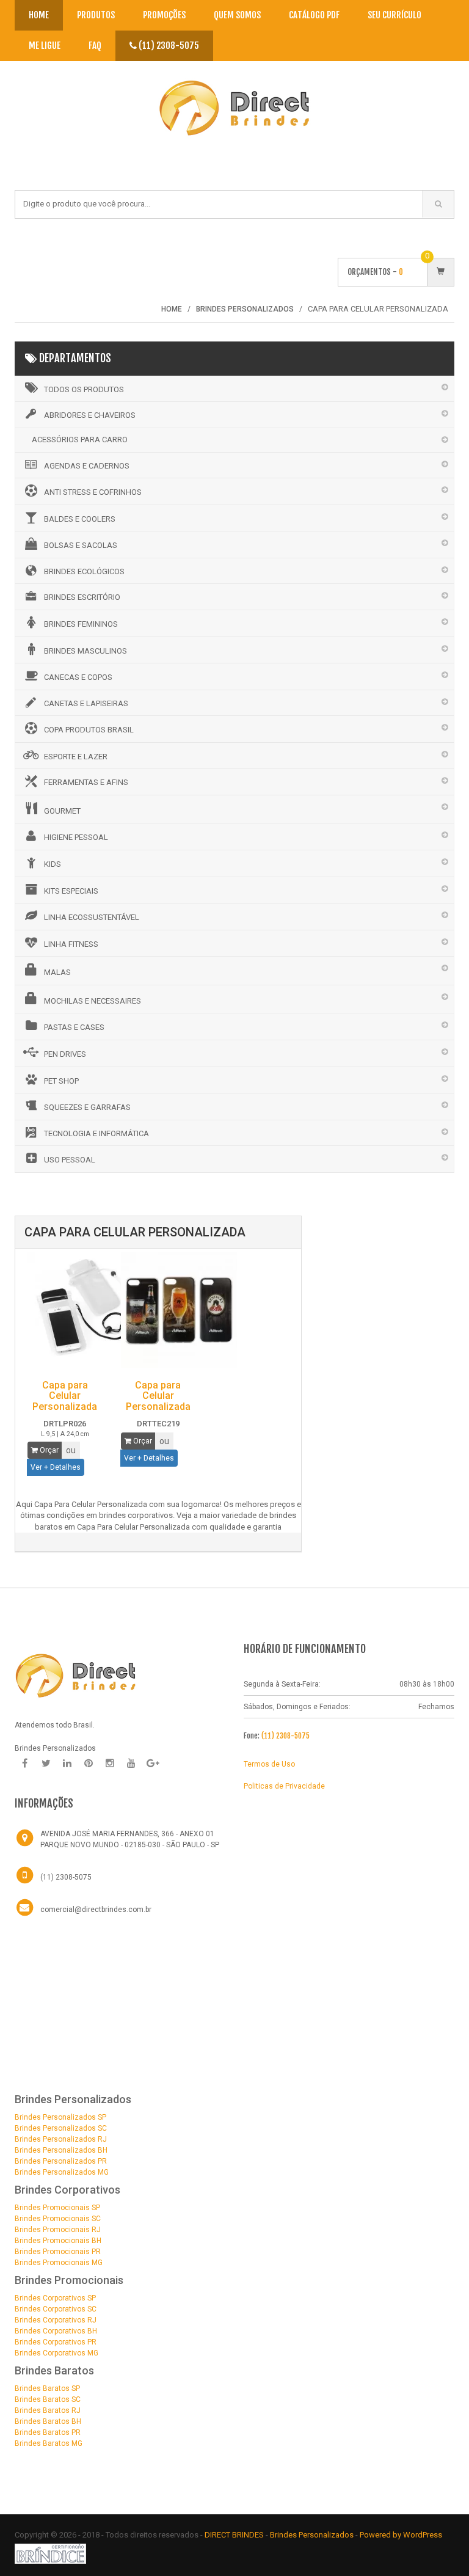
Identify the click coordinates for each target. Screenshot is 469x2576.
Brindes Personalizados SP (60, 2117)
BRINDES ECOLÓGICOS (84, 571)
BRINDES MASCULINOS (85, 651)
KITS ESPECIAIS (71, 891)
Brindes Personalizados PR (61, 2161)
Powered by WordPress (402, 2535)
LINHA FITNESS (71, 944)
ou (71, 1450)
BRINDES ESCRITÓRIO (82, 597)
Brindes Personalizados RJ (61, 2139)
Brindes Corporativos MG (56, 2353)
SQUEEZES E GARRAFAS (87, 1107)
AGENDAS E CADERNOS (87, 466)
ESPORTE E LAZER (76, 757)
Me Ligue (45, 46)
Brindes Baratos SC (48, 2399)
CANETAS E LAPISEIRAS (86, 703)
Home (39, 15)
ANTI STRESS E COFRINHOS (93, 492)
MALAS (57, 972)
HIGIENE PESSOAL (76, 837)
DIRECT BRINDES (234, 2535)
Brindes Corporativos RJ (56, 2320)
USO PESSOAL (70, 1160)
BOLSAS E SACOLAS (81, 545)
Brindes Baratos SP (47, 2388)
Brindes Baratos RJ (48, 2410)
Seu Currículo (394, 15)
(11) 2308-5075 (168, 46)
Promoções (164, 15)
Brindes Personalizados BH (61, 2150)
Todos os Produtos (84, 389)
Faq (95, 46)
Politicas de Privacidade (284, 1786)
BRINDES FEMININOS (81, 624)
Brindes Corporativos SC (56, 2309)
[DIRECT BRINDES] (76, 1675)
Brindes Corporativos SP (55, 2298)
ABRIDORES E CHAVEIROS (90, 415)
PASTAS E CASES (74, 1027)
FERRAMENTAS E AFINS (86, 782)
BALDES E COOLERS (80, 519)
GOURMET (62, 811)
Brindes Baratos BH (48, 2421)
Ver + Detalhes (56, 1467)
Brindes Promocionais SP (57, 2208)
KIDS (53, 864)
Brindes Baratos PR (48, 2432)
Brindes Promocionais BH (58, 2241)
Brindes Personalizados (313, 2535)
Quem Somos (237, 15)
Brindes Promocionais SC (58, 2219)
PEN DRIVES (65, 1054)
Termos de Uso (269, 1764)
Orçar (48, 1450)
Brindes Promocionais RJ (58, 2230)
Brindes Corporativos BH (56, 2331)
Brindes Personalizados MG (62, 2172)
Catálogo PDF (314, 15)
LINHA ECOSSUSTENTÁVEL (92, 917)
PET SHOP (61, 1081)
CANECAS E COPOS (78, 677)
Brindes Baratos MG (49, 2443)
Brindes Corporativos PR (56, 2342)
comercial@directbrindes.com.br (96, 1910)
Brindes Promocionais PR (58, 2252)
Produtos (96, 15)
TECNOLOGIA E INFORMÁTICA (96, 1133)
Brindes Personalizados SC (61, 2128)
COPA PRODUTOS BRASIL (89, 730)
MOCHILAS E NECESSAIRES (93, 1001)
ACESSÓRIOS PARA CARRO (80, 440)
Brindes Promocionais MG (59, 2263)
